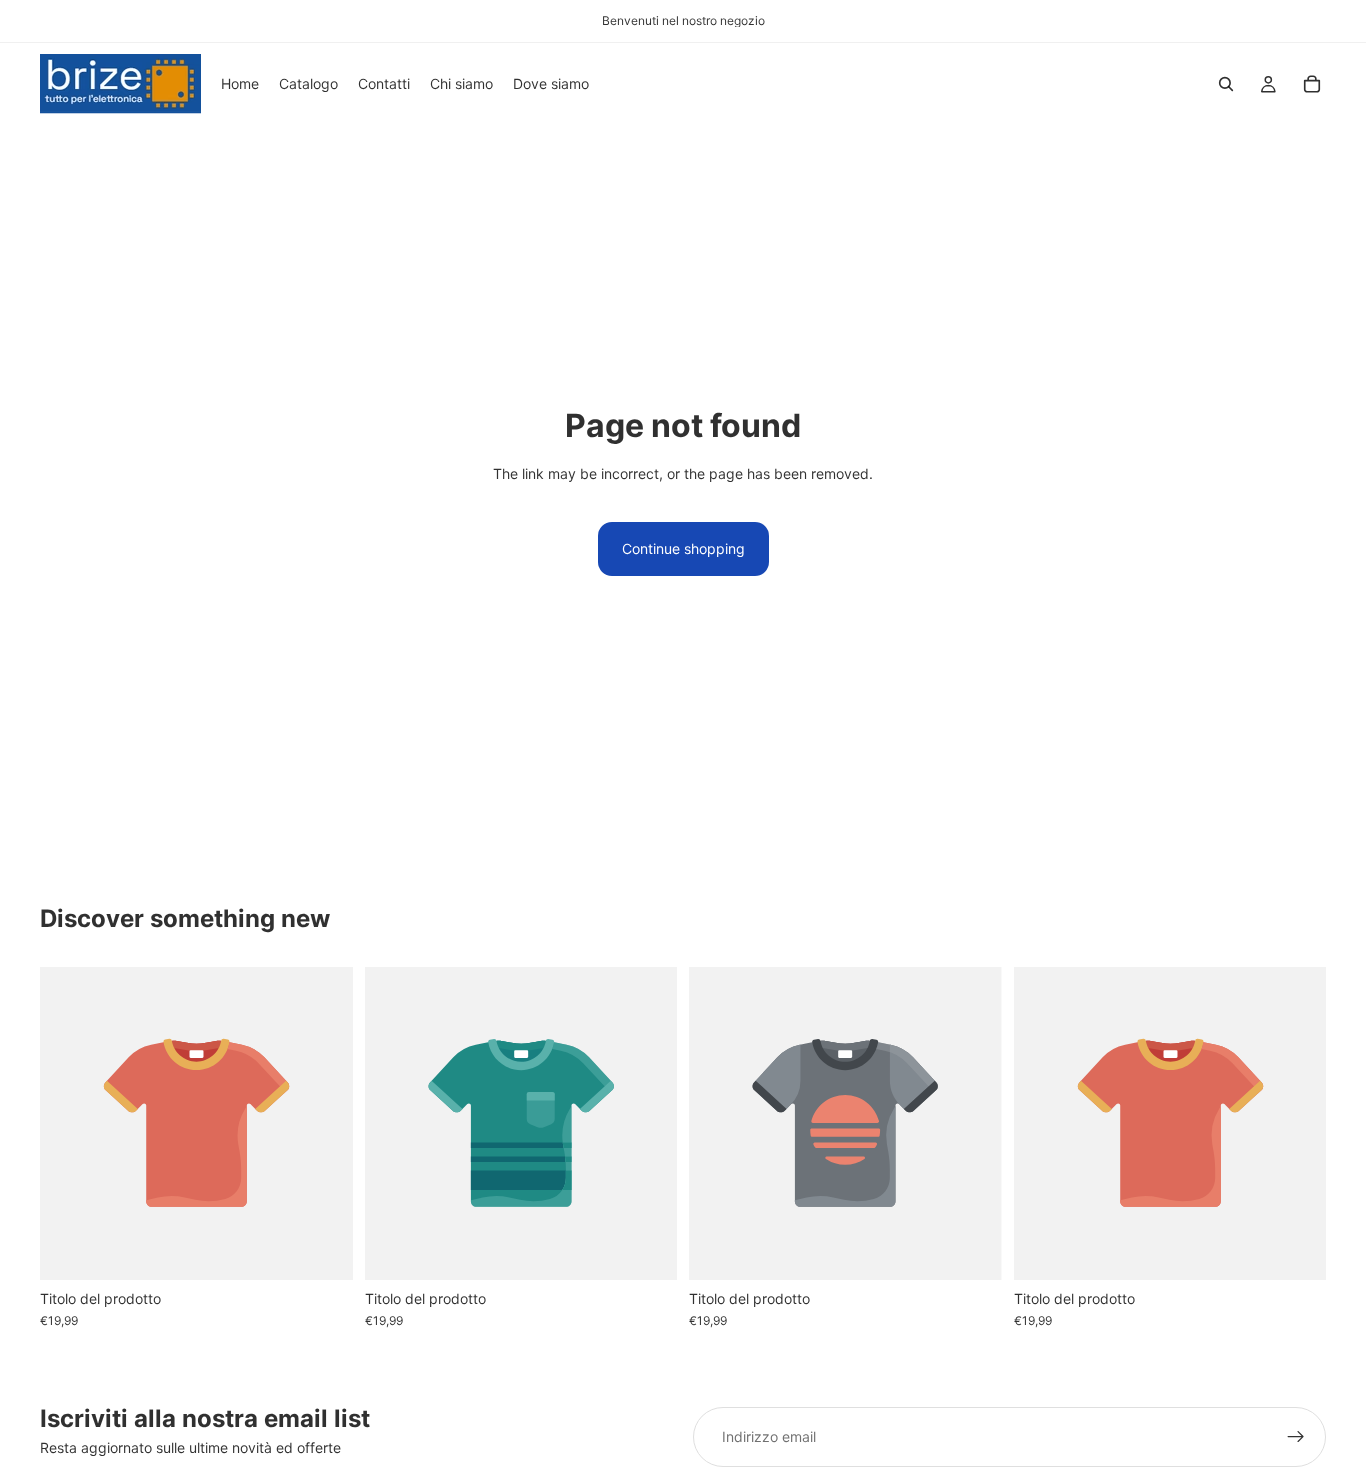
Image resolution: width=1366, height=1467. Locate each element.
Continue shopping (683, 548)
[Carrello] (1312, 84)
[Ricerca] (1226, 84)
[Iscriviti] (1296, 1437)
